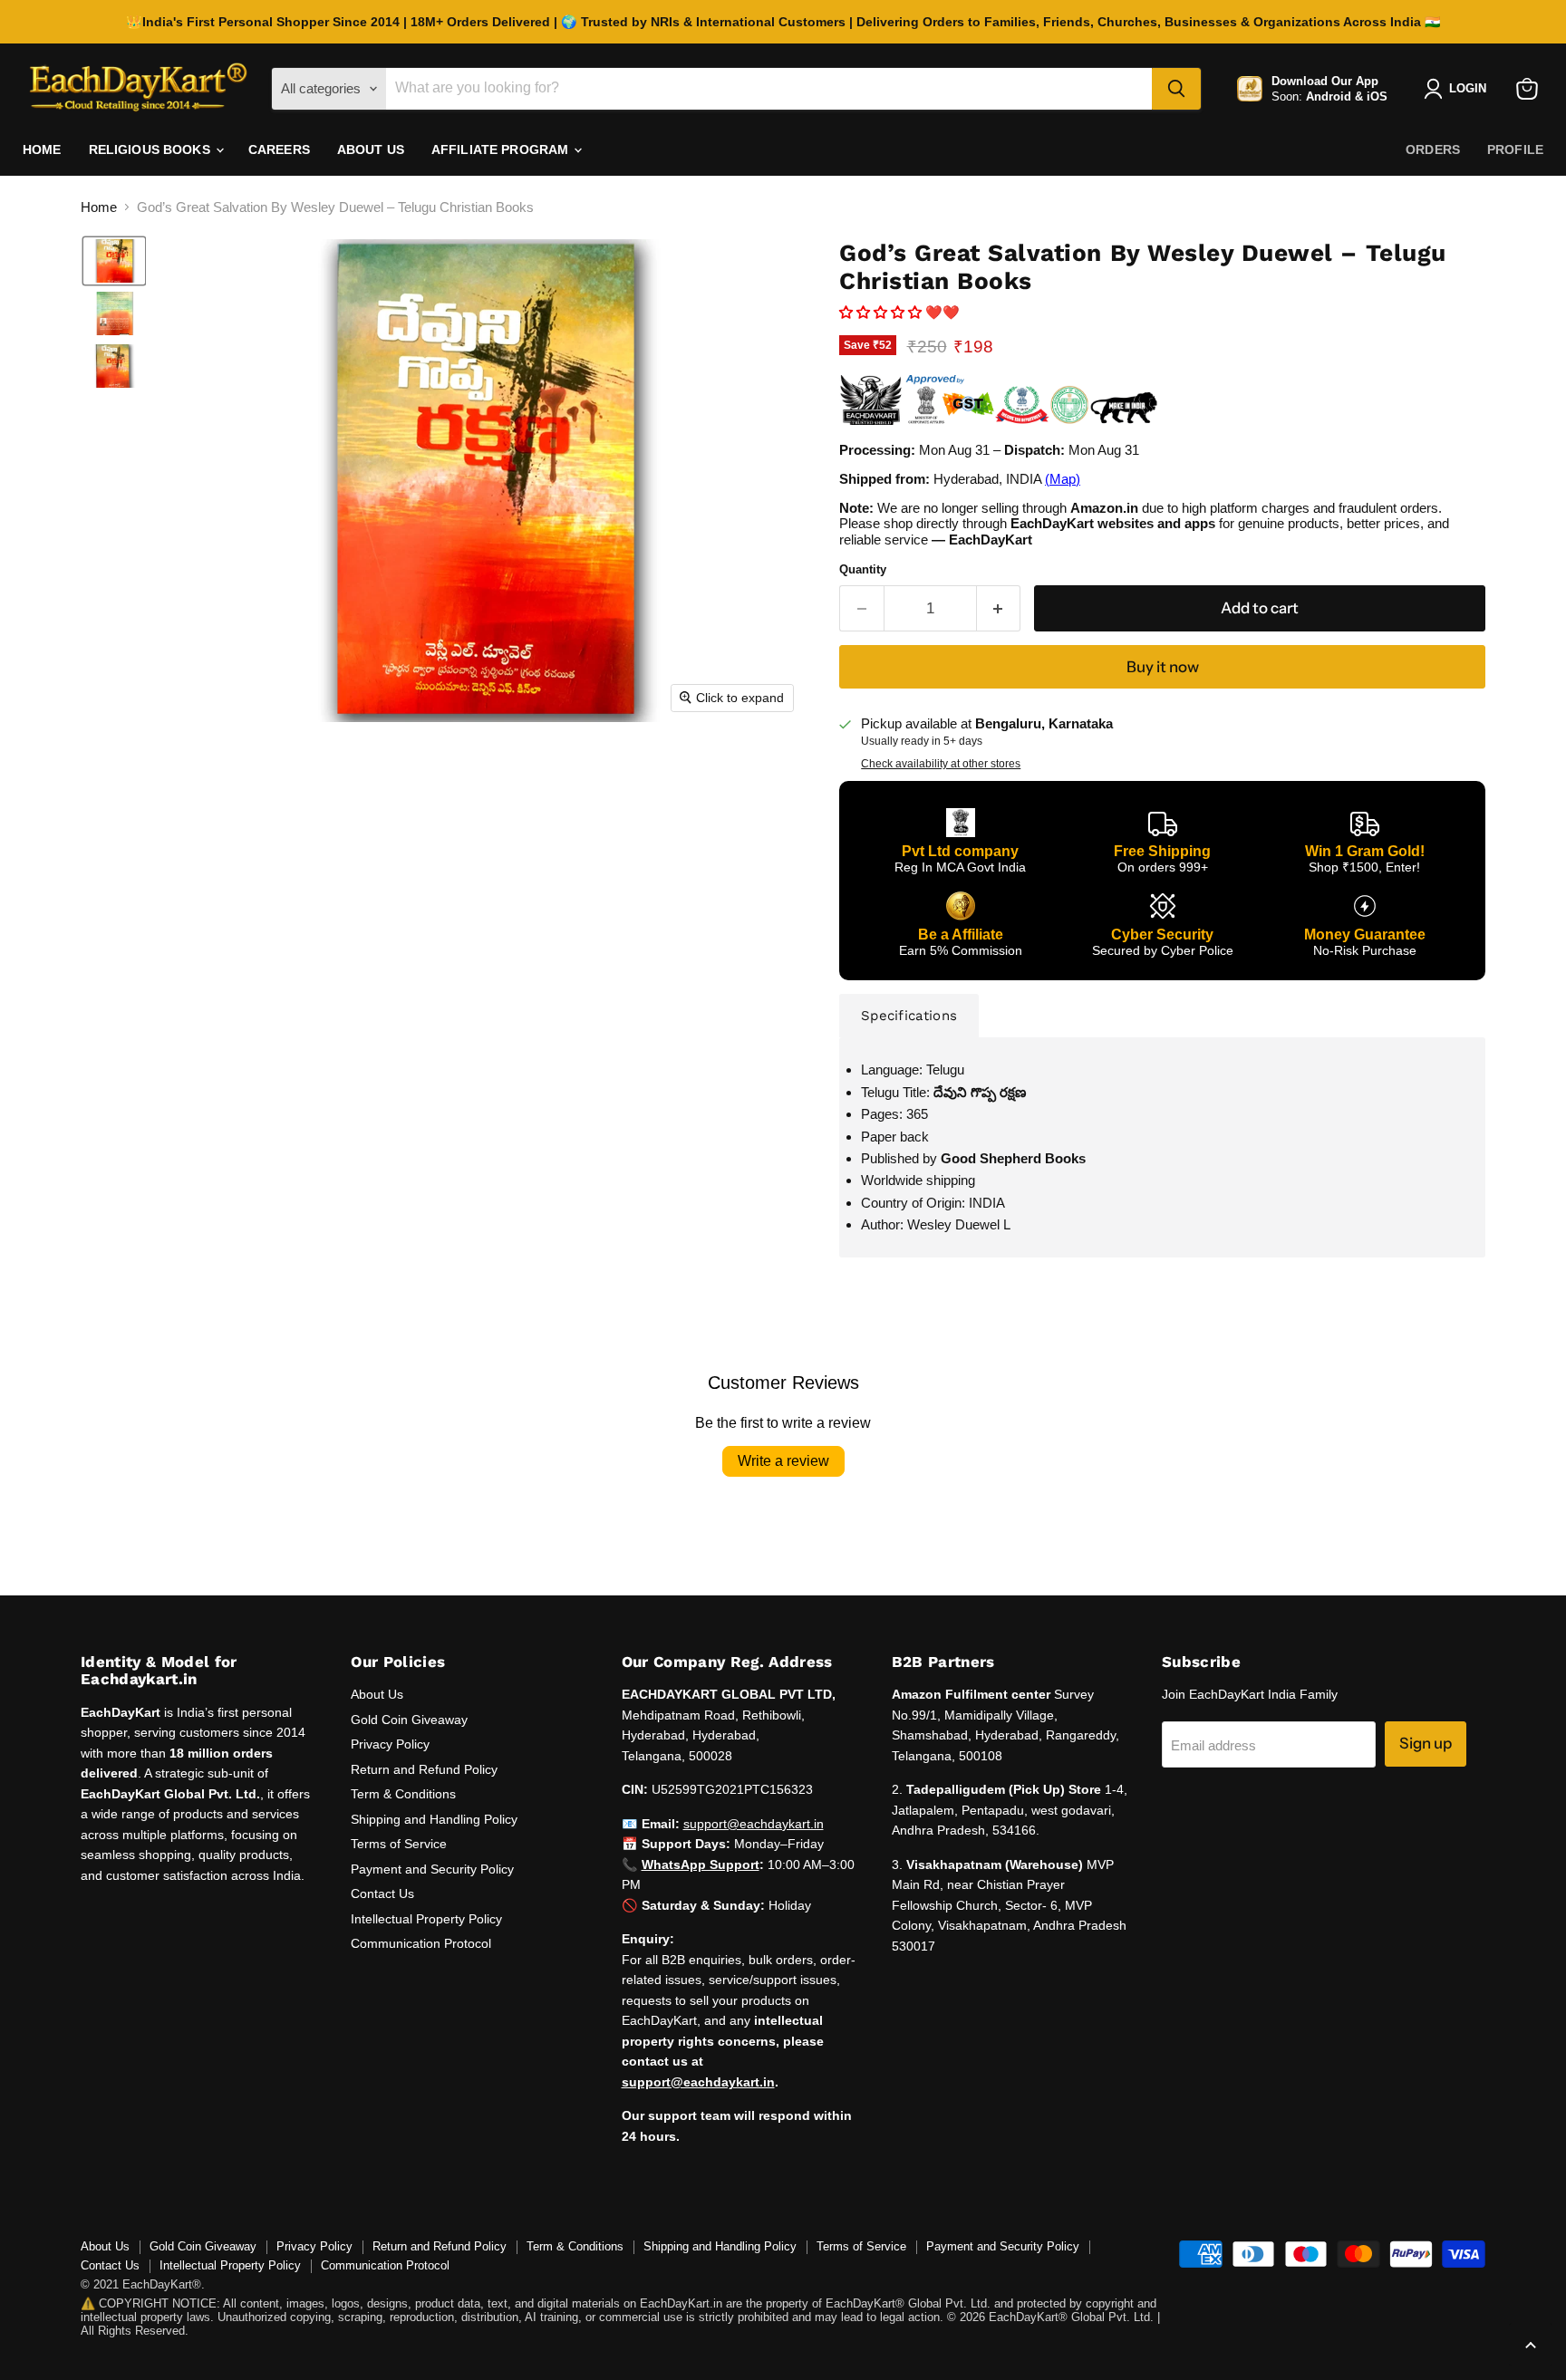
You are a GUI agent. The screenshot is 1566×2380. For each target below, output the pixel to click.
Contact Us (382, 1893)
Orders (1433, 149)
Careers (279, 149)
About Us (371, 149)
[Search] (1176, 89)
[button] (114, 261)
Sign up (1426, 1743)
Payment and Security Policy (432, 1869)
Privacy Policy (390, 1744)
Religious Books (151, 149)
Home (42, 149)
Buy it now (1163, 667)
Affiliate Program (502, 149)
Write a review (783, 1461)
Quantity (863, 569)
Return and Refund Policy (424, 1769)
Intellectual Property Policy (426, 1919)
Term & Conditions (403, 1794)
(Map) (1063, 479)
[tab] (909, 1016)
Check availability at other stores (941, 764)
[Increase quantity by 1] (999, 608)
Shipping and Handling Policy (434, 1819)
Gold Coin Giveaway (409, 1720)
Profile (1515, 149)
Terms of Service (399, 1844)
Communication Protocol (421, 1943)
